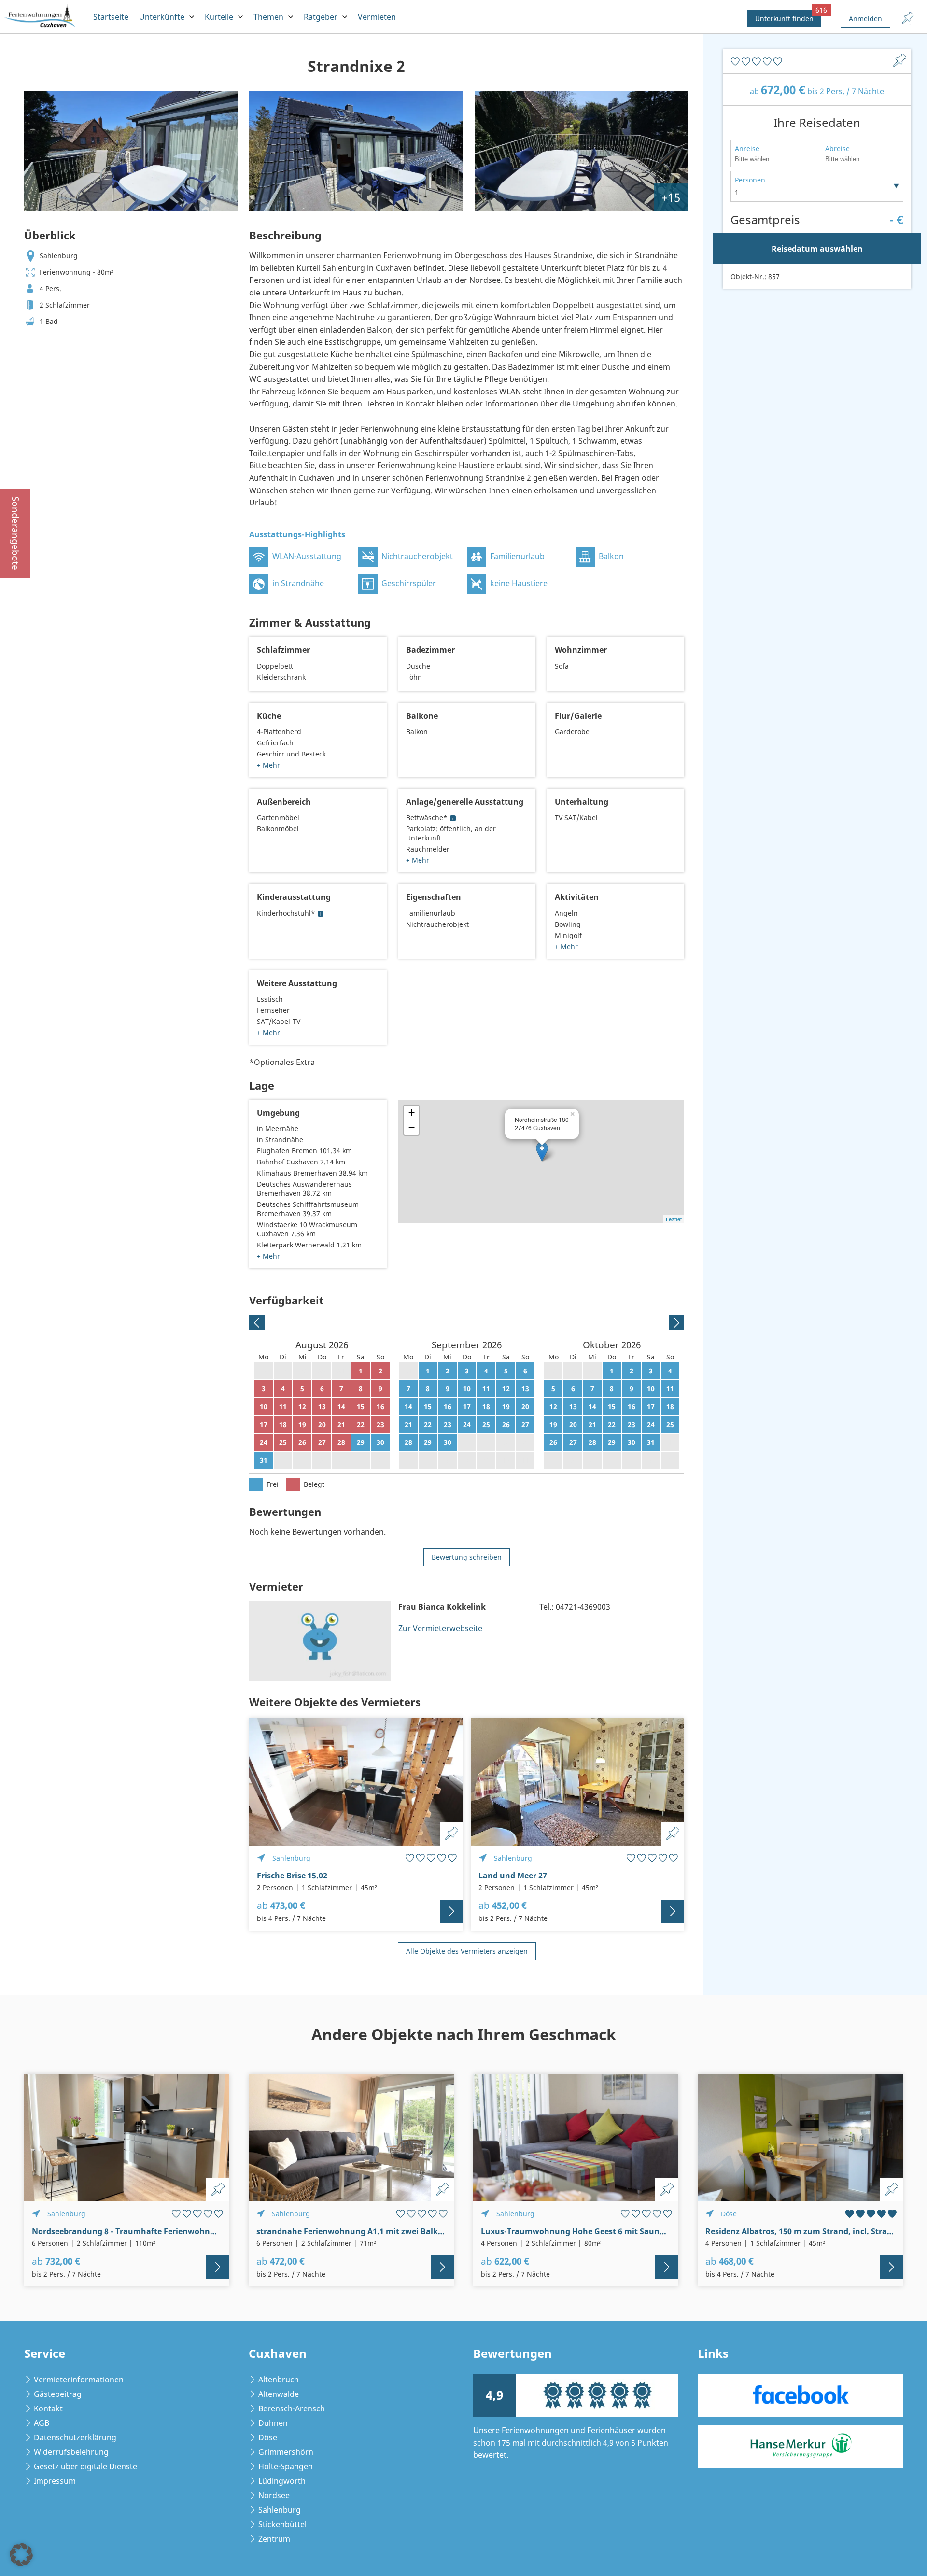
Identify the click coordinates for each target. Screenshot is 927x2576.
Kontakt (48, 2408)
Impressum (55, 2481)
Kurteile (219, 17)
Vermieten (377, 17)
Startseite (111, 17)
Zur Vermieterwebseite (440, 1628)
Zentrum (274, 2539)
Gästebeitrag (58, 2394)
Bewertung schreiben (467, 1557)
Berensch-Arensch (292, 2408)
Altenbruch (279, 2380)
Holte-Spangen (286, 2466)
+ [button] (412, 1113)
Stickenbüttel (282, 2524)
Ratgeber (321, 17)
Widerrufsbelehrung (71, 2452)
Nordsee (274, 2495)
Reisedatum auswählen (817, 249)
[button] (21, 2555)
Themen (268, 17)
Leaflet (674, 1219)
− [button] (412, 1127)
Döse (268, 2437)
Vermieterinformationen (79, 2380)
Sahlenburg (280, 2510)
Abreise (837, 148)
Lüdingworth (282, 2481)
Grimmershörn (286, 2452)
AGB (42, 2423)
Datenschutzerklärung (75, 2437)
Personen (750, 180)
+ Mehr (268, 765)
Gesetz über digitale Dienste (85, 2466)
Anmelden (865, 19)
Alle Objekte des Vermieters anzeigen (467, 1951)
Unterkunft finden (788, 17)
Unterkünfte (162, 17)
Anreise (747, 148)
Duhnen (273, 2423)
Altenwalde (279, 2394)
